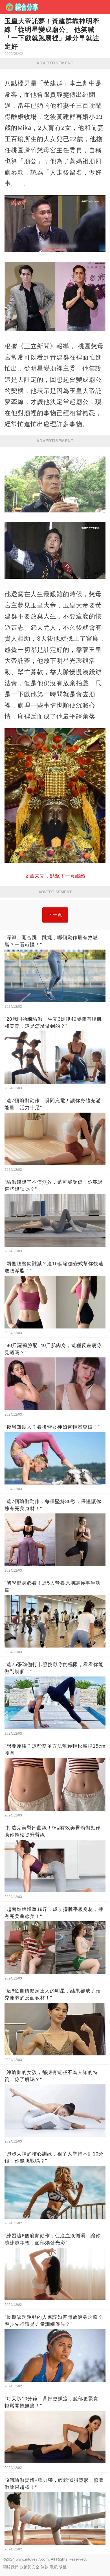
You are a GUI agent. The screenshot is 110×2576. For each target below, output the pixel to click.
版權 (63, 2567)
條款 (45, 2567)
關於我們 (11, 2567)
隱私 (54, 2567)
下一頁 (55, 915)
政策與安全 (30, 2567)
